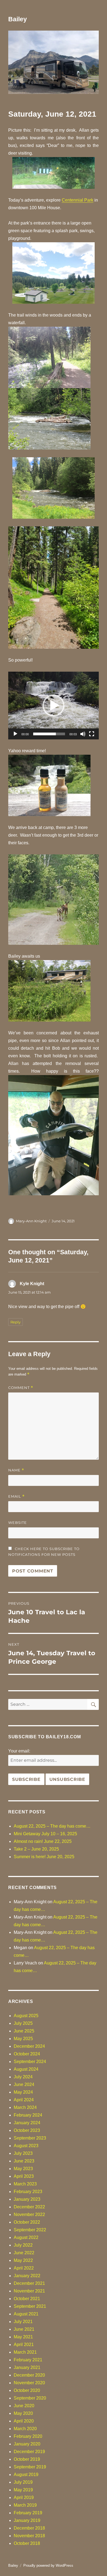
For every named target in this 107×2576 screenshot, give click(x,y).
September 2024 (30, 2062)
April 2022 (24, 2268)
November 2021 (29, 2291)
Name (16, 1470)
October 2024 (27, 2054)
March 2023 (25, 2184)
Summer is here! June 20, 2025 (44, 1857)
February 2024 (28, 2115)
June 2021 (24, 2329)
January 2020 (27, 2444)
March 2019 (25, 2505)
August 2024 (26, 2069)
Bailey (18, 19)
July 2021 (23, 2322)
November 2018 (29, 2536)
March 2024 (25, 2107)
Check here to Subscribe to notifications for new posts (44, 1552)
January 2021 (27, 2367)
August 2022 (26, 2237)
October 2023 (27, 2130)
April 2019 (24, 2497)
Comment (21, 1388)
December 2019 (29, 2452)
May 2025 (23, 2039)
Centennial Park (78, 200)
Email (16, 1496)
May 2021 (23, 2337)
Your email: (19, 1751)
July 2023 (23, 2153)
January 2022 (27, 2276)
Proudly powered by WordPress (48, 2565)
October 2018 (27, 2543)
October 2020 (27, 2390)
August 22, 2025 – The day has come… (52, 1826)
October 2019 (27, 2459)
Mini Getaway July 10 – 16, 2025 (45, 1834)
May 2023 (23, 2169)
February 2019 (28, 2513)
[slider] (49, 734)
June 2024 (24, 2084)
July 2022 (23, 2245)
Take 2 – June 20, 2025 (36, 1849)
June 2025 (24, 2031)
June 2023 (24, 2161)
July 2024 (23, 2077)
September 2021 (30, 2306)
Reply (16, 1322)
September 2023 (30, 2138)
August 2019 (26, 2475)
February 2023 (28, 2192)
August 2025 (26, 2016)
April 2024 (24, 2100)
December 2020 (29, 2375)
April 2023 (24, 2176)
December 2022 (29, 2207)
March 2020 (25, 2429)
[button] (54, 706)
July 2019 (23, 2482)
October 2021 (27, 2299)
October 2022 (27, 2222)
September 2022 (30, 2230)
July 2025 (23, 2023)
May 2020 (23, 2413)
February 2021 (28, 2360)
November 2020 (29, 2383)
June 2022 (24, 2253)
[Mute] (83, 734)
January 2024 (27, 2123)
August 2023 (26, 2146)
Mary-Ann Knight (31, 1221)
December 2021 (29, 2283)
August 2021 (26, 2314)
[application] (54, 706)
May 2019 (23, 2490)
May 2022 (23, 2260)
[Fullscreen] (92, 734)
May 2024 (23, 2092)
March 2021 (25, 2352)
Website (18, 1522)
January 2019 (27, 2520)
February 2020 (28, 2436)
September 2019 (30, 2467)
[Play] (15, 734)
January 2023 (27, 2199)
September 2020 (30, 2398)
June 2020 (24, 2406)
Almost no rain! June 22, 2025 (43, 1841)
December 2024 (29, 2046)
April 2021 (24, 2345)
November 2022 (29, 2214)
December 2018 (29, 2528)
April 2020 (24, 2421)
